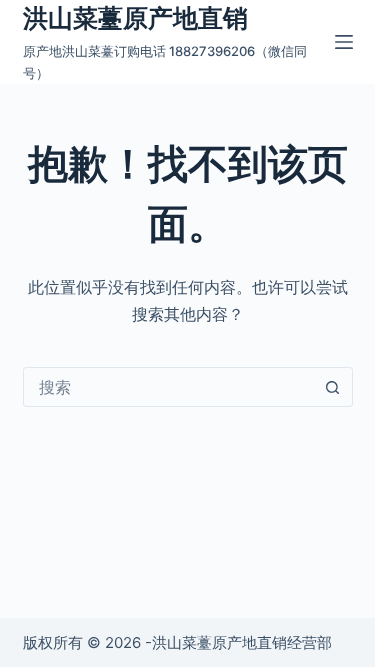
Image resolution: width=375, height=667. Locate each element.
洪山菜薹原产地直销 (135, 18)
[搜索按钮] (333, 387)
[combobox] (169, 387)
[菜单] (344, 42)
